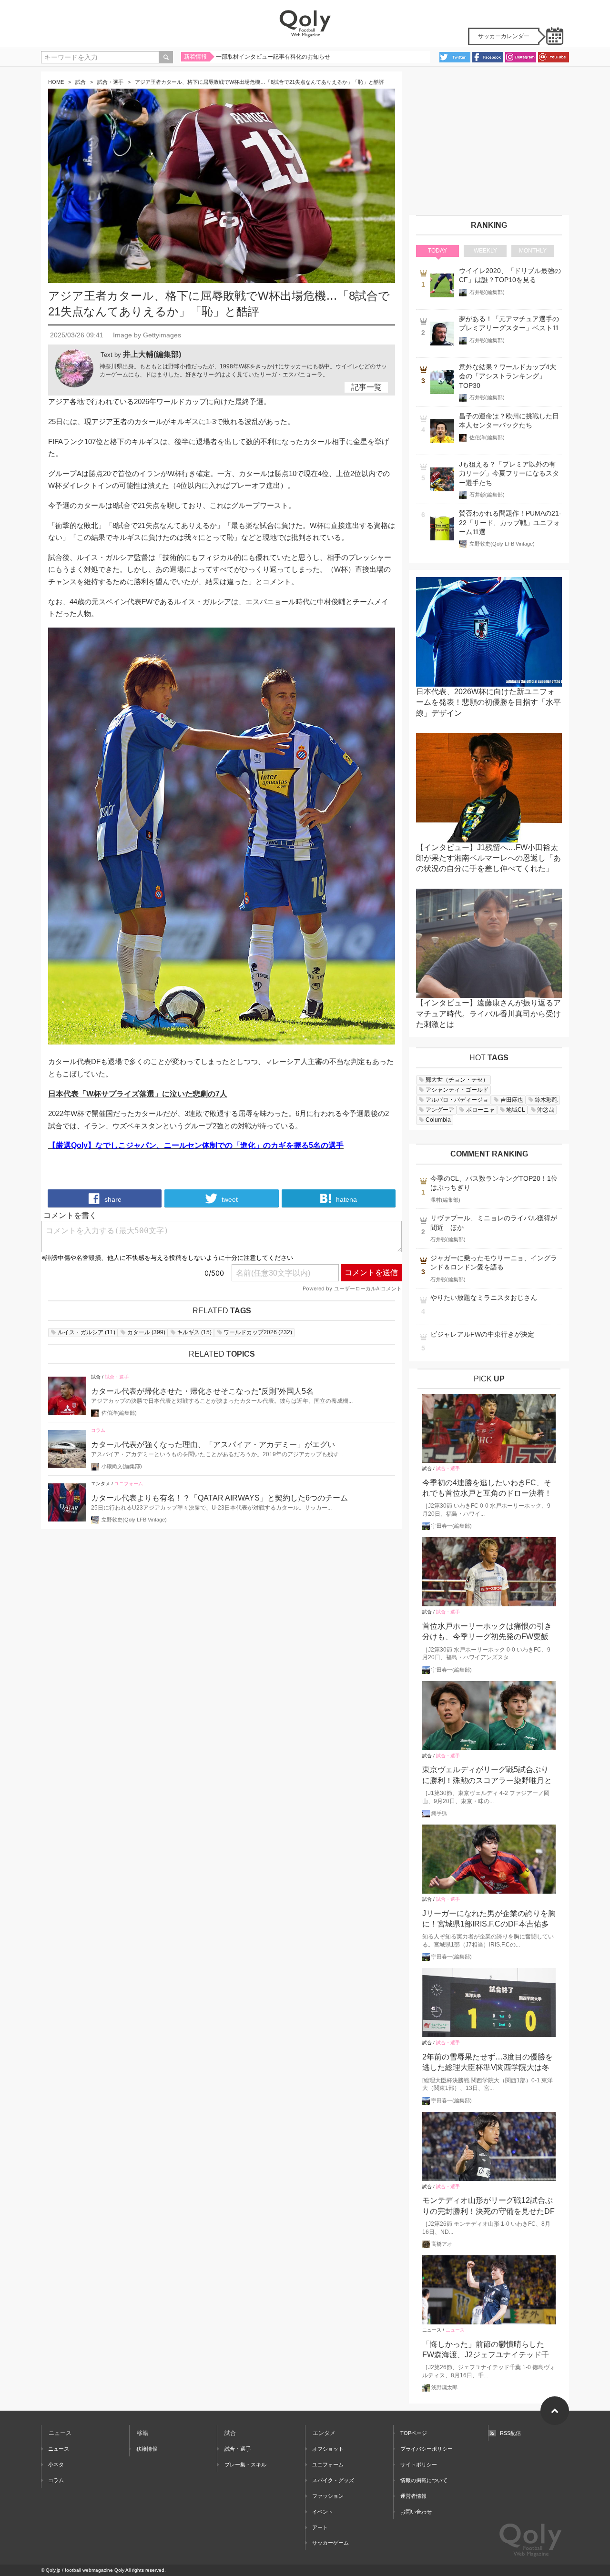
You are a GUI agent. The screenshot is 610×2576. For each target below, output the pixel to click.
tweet (229, 1199)
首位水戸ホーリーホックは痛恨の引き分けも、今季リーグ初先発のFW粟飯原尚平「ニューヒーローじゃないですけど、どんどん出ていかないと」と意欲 (487, 1632)
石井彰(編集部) (487, 292)
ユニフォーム (129, 1484)
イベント (323, 2512)
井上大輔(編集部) (152, 354)
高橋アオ (442, 2244)
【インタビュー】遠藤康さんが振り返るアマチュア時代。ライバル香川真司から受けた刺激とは (488, 1014)
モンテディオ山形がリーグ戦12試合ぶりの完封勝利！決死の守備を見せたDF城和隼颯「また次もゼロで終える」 (488, 2206)
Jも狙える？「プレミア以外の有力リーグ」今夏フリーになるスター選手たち (509, 474)
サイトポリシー (419, 2464)
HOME (56, 82)
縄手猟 (439, 1813)
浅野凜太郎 (444, 2387)
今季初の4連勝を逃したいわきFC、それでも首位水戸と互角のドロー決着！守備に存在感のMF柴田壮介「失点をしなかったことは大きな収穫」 (489, 1489)
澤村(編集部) (445, 1200)
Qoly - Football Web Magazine (305, 24)
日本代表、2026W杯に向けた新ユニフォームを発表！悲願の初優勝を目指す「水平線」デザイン (488, 702)
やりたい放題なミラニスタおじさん (484, 1298)
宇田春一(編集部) (452, 1526)
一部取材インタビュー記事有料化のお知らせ (273, 57)
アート (320, 2527)
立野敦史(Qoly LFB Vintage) (134, 1520)
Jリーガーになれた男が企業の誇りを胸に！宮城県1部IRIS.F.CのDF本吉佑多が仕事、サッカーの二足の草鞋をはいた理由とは (489, 1920)
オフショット (328, 2449)
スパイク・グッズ (333, 2480)
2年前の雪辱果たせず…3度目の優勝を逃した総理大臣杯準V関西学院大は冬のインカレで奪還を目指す (488, 2063)
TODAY (437, 251)
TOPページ (414, 2433)
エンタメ (101, 1484)
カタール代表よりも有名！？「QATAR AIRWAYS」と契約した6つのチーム (219, 1498)
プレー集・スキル (245, 2464)
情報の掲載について (424, 2480)
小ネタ (56, 2464)
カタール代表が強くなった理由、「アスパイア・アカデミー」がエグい (213, 1445)
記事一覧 (366, 387)
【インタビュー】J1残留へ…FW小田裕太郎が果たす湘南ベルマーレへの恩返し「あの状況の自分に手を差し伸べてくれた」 (488, 858)
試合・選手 (110, 82)
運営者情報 (413, 2496)
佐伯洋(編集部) (119, 1413)
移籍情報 (147, 2449)
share (112, 1199)
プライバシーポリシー (427, 2449)
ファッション (328, 2496)
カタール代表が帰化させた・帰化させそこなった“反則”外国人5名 (202, 1391)
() (86, 1332)
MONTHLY (533, 251)
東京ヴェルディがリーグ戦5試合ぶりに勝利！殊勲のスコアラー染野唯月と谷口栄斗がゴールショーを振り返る (487, 1776)
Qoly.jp (53, 2570)
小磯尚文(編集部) (122, 1466)
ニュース (432, 2330)
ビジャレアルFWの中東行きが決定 (482, 1334)
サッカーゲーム (330, 2543)
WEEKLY (485, 251)
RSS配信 (510, 2433)
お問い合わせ (416, 2512)
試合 (81, 82)
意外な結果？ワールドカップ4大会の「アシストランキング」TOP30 (508, 376)
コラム (98, 1430)
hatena (346, 1199)
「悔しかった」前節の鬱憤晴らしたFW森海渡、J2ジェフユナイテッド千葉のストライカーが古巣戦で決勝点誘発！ (487, 2350)
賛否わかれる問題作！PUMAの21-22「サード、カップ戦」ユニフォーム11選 (510, 523)
